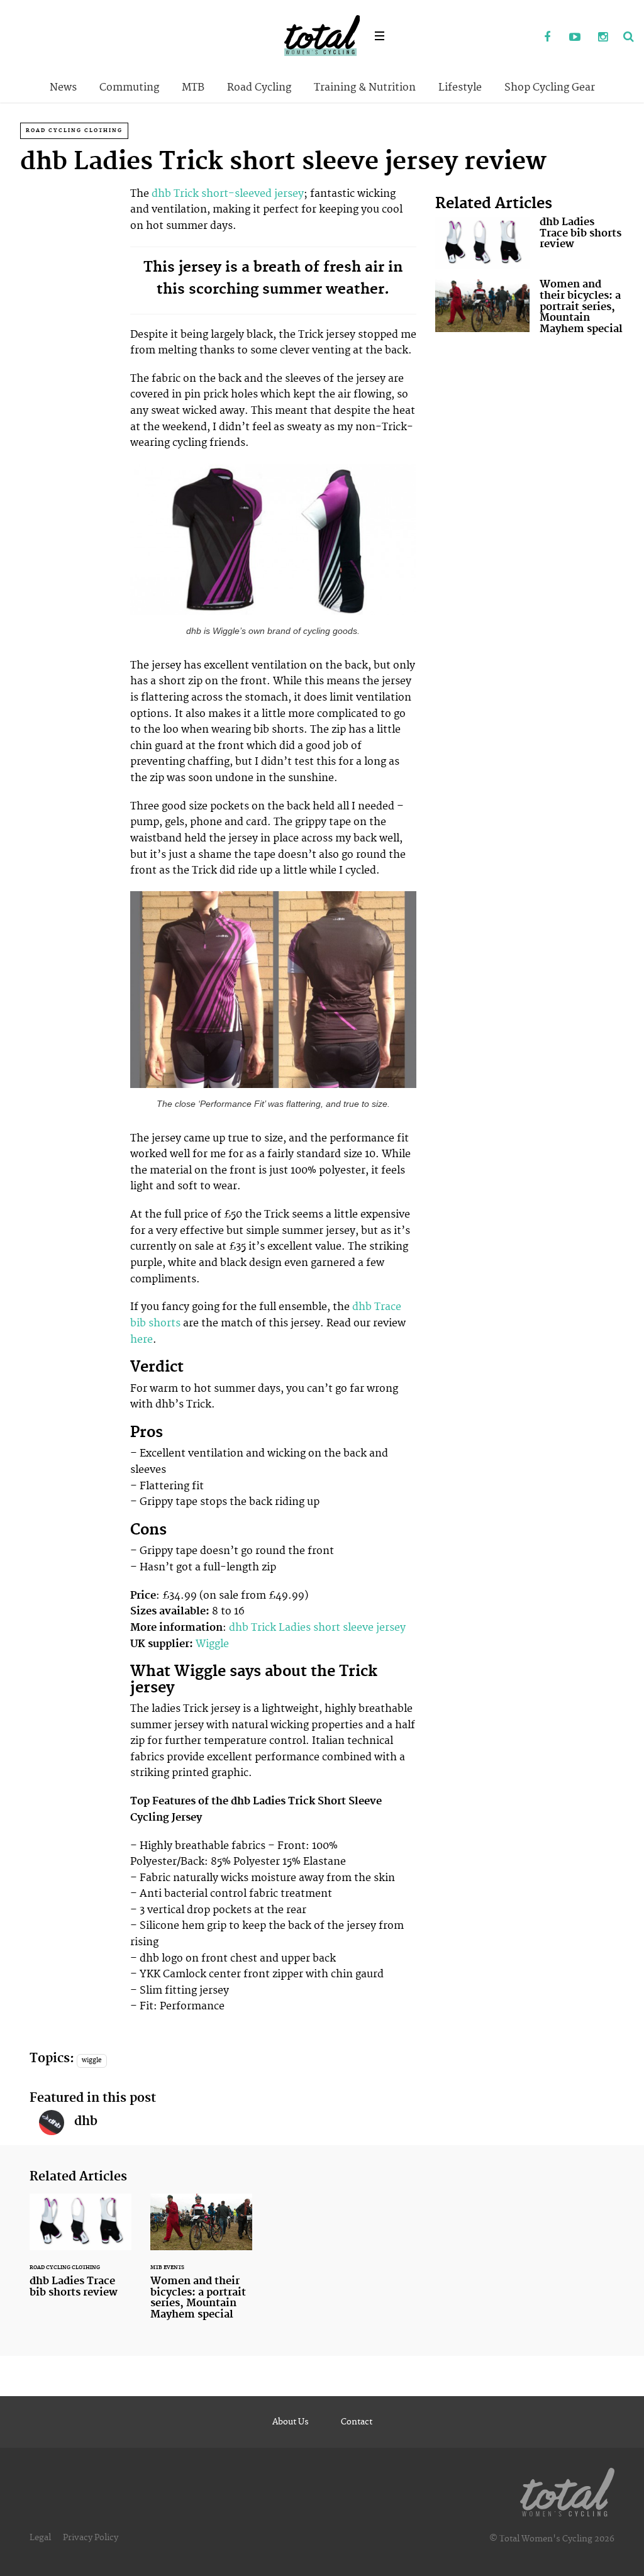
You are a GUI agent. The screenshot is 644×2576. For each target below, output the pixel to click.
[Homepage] (567, 2490)
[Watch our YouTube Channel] (575, 38)
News (63, 87)
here (142, 1340)
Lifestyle (460, 87)
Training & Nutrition (365, 87)
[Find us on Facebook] (547, 38)
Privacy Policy (91, 2538)
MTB (193, 87)
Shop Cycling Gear (550, 87)
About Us (291, 2422)
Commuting (129, 87)
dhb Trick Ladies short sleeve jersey (317, 1628)
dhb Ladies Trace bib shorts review (530, 243)
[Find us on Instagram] (602, 38)
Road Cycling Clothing (74, 130)
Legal (40, 2538)
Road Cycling (259, 87)
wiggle (92, 2060)
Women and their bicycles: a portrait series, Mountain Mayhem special (530, 309)
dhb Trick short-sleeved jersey (228, 194)
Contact (357, 2422)
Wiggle (212, 1644)
